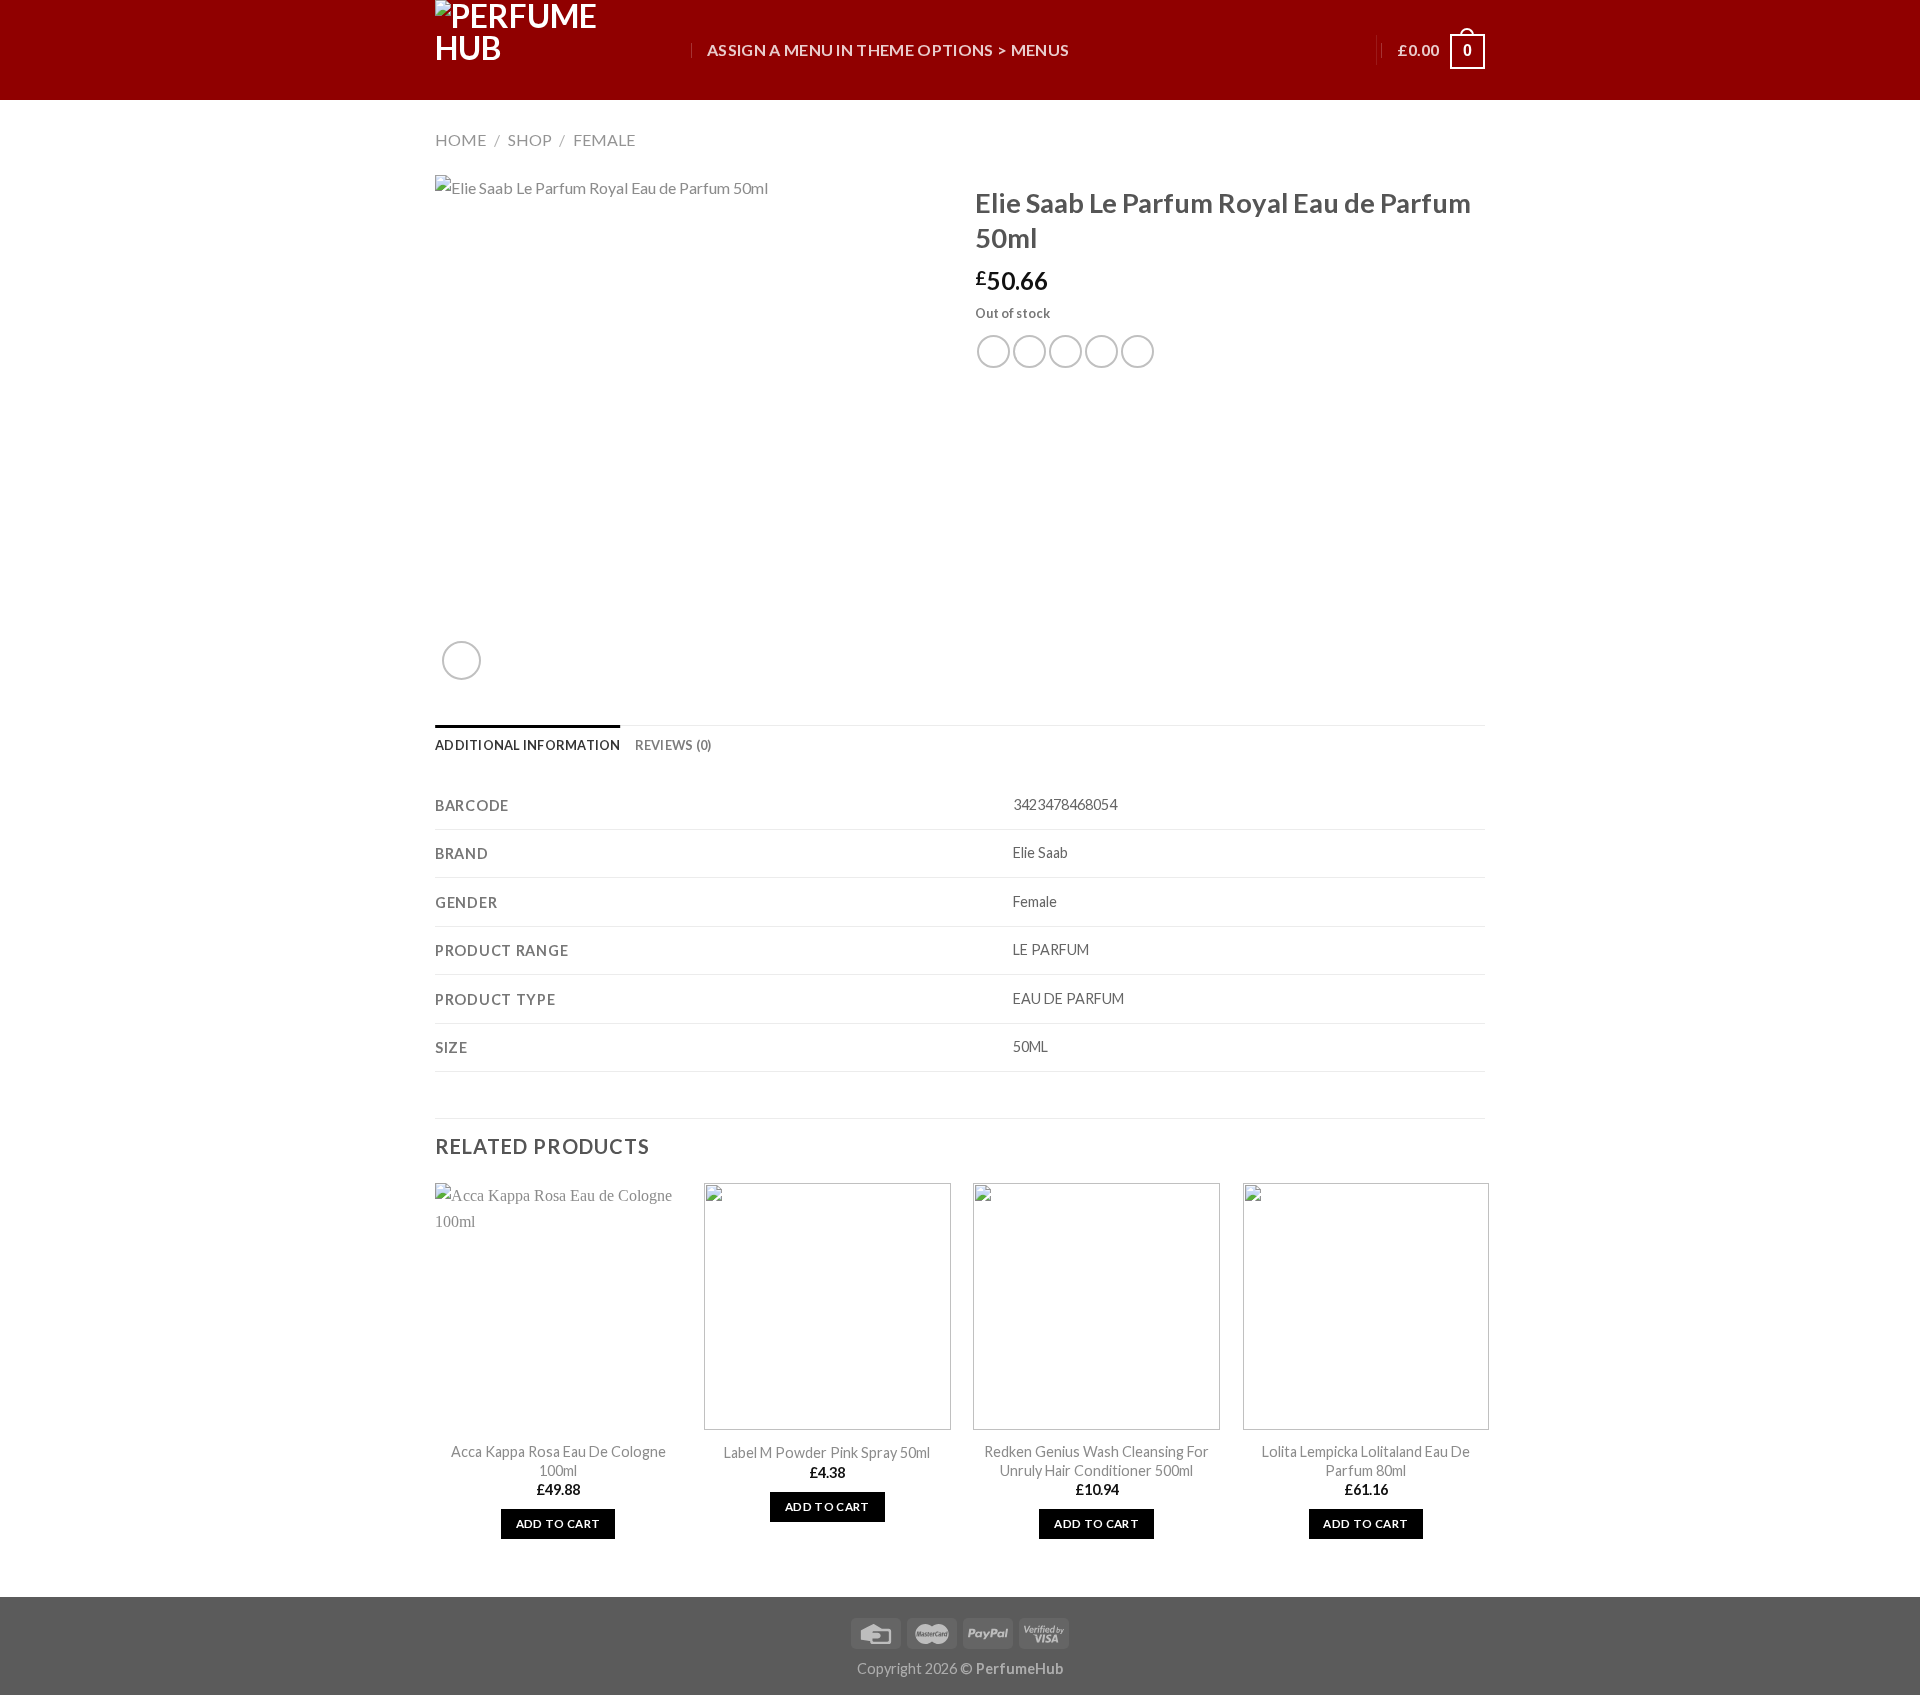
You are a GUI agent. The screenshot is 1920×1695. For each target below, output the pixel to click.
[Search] (673, 49)
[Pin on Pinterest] (1101, 351)
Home (460, 139)
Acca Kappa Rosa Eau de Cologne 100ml (558, 1461)
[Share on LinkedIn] (1137, 351)
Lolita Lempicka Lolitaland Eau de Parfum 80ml (1366, 1461)
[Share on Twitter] (1029, 351)
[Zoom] (461, 660)
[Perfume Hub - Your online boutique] (535, 50)
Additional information (528, 745)
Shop (530, 139)
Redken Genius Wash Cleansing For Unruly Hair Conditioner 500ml (1096, 1461)
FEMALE (604, 139)
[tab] (528, 745)
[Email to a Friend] (1065, 351)
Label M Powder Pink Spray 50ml (827, 1452)
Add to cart (558, 1523)
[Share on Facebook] (993, 351)
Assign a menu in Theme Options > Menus (888, 49)
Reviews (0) (673, 745)
